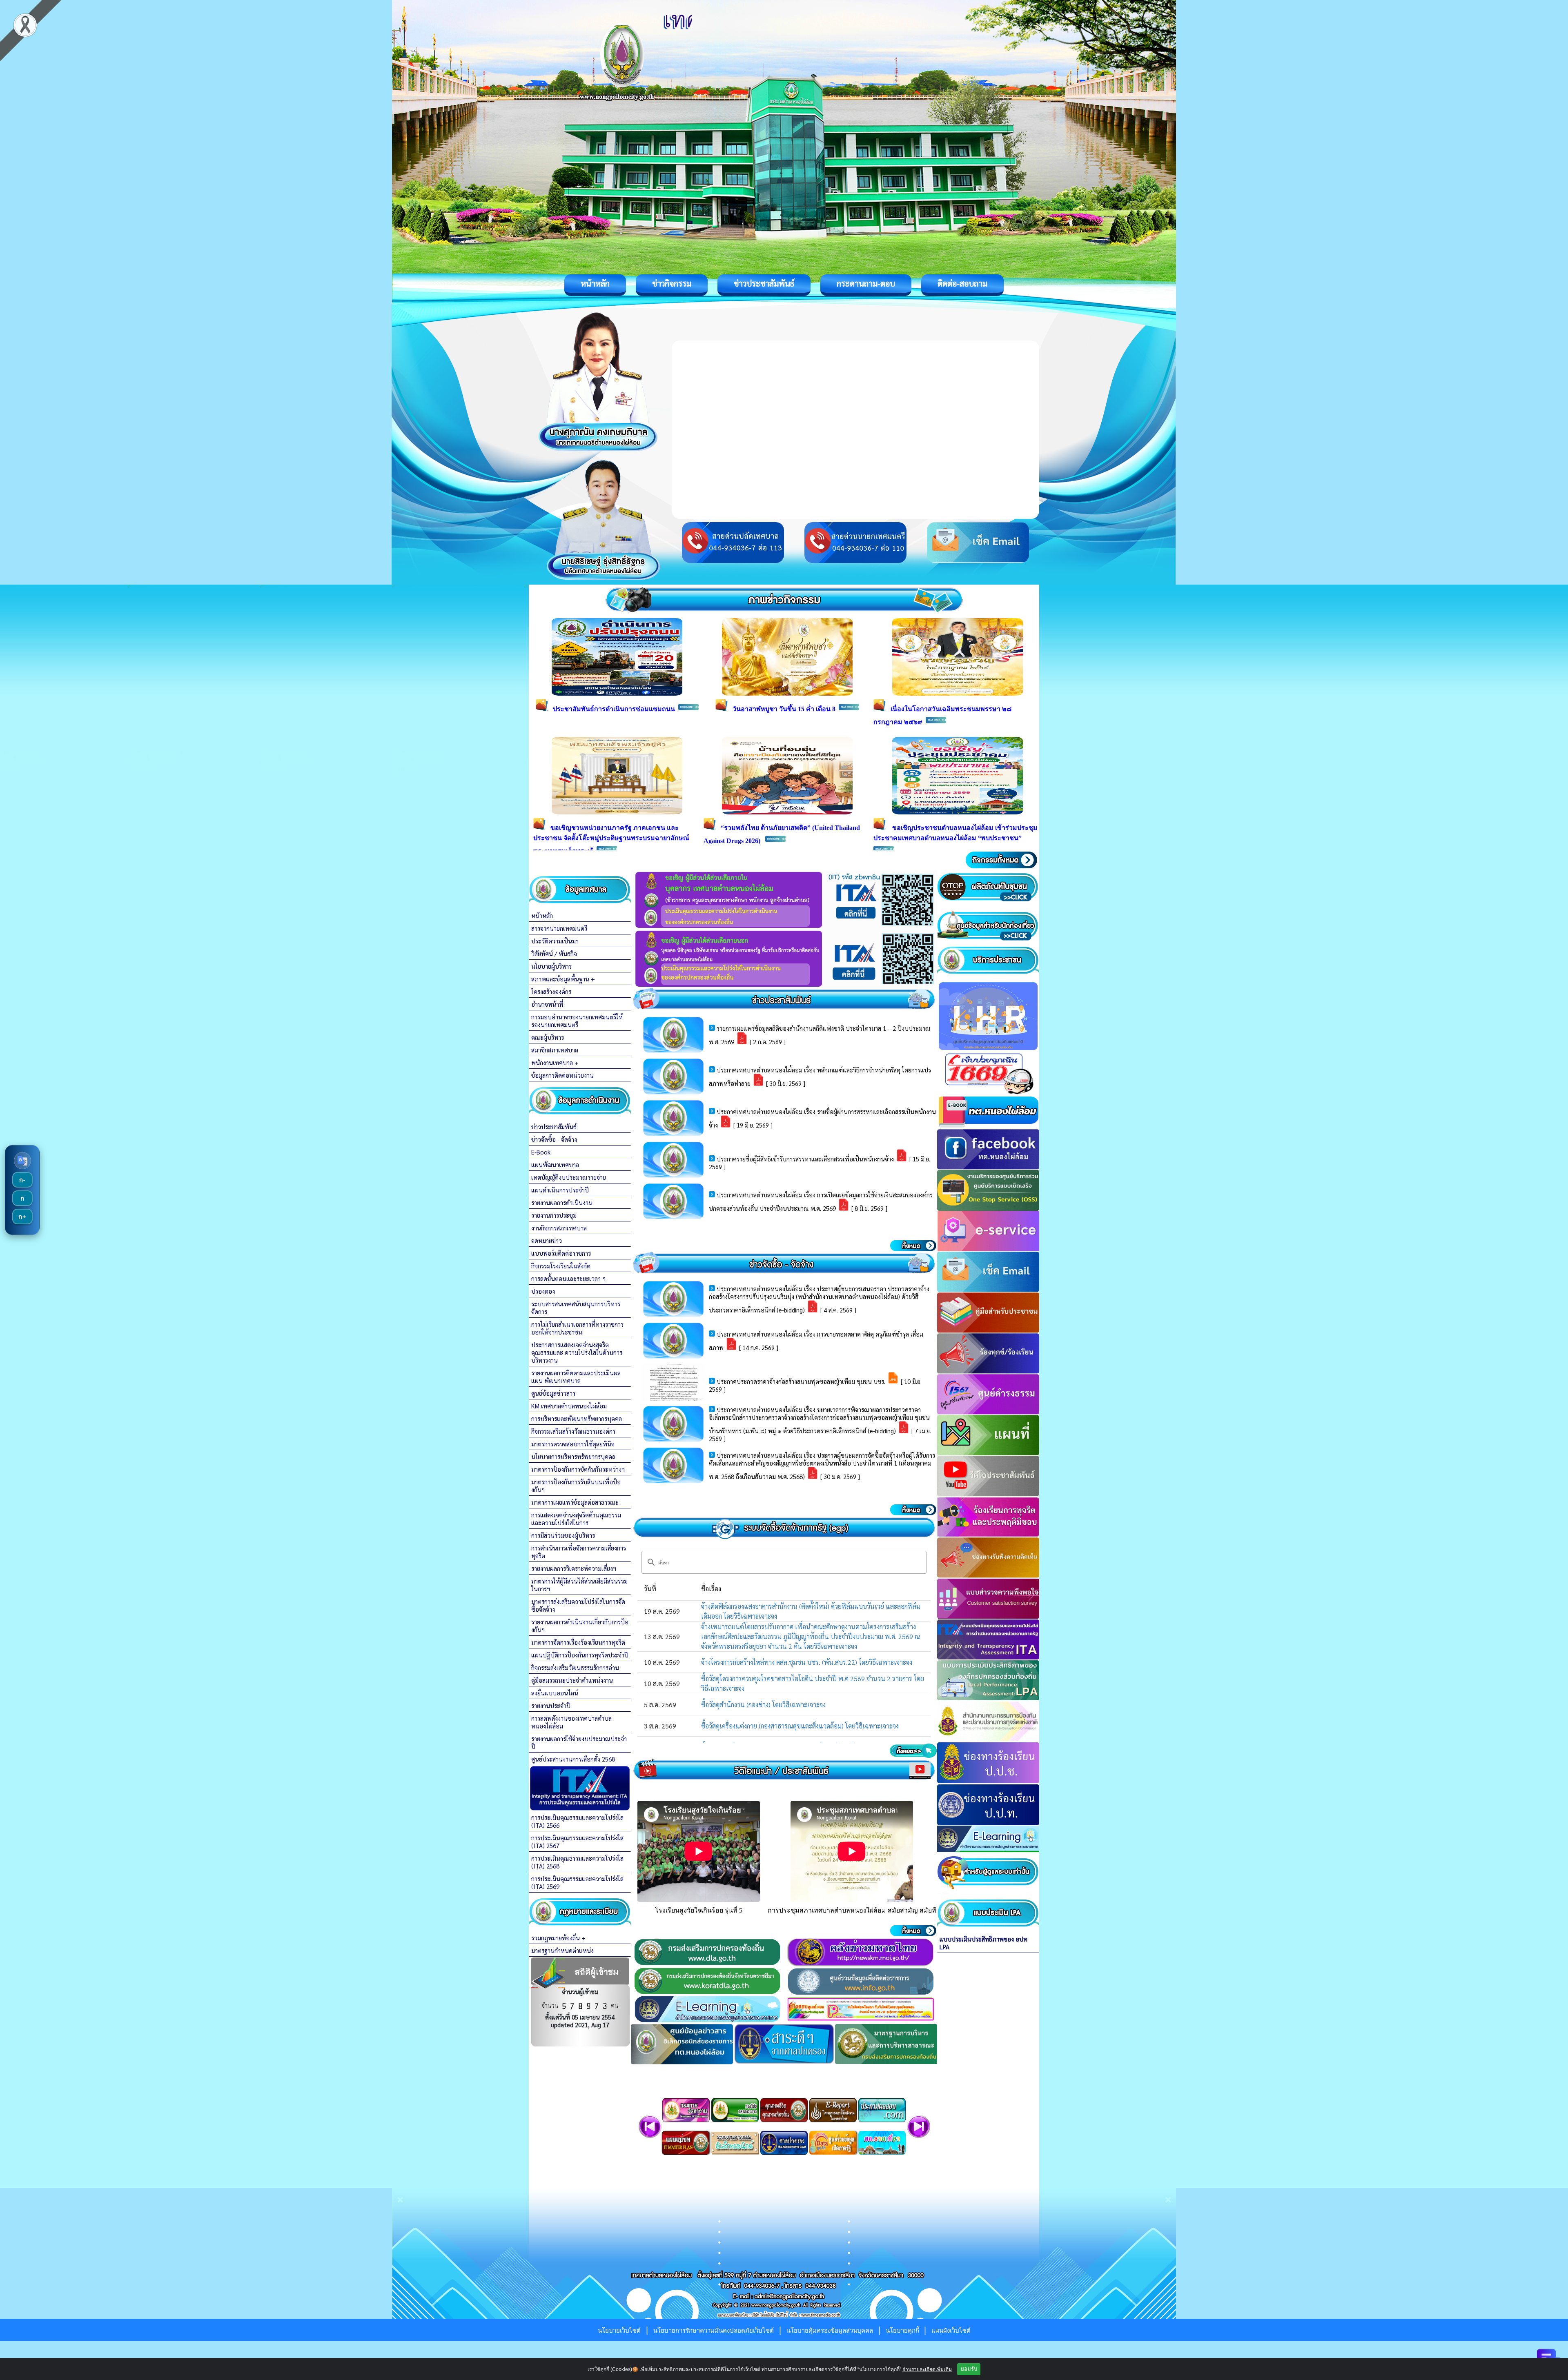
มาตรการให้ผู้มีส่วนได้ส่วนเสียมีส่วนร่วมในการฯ (579, 1585)
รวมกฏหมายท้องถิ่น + (558, 1938)
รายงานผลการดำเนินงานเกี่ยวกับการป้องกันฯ (580, 1626)
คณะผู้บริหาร (548, 1037)
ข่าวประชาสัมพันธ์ (764, 283)
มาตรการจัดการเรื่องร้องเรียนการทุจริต (578, 1642)
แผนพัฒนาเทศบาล (555, 1164)
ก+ (22, 1217)
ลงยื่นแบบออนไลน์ (555, 1693)
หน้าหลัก (595, 283)
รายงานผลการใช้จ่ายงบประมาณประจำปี (579, 1742)
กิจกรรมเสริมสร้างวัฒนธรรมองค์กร (573, 1431)
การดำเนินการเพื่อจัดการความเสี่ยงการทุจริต (579, 1552)
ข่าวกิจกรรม (672, 283)
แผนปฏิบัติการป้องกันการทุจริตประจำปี (580, 1655)
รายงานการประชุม (554, 1215)
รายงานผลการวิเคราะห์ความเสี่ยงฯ (574, 1568)
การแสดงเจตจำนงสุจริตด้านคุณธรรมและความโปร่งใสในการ (576, 1519)
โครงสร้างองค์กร (551, 991)
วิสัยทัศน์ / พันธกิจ (554, 953)
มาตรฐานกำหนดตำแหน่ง (562, 1950)
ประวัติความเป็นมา (555, 941)
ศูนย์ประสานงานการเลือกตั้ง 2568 (573, 1759)
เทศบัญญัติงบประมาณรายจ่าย (569, 1177)
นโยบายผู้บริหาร (551, 966)
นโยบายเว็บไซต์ (619, 2330)
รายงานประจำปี (551, 1705)
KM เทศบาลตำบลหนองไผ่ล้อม (569, 1406)
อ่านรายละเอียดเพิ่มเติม (927, 2369)
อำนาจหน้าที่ (547, 1004)
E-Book (541, 1152)
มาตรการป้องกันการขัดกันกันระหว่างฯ (578, 1469)
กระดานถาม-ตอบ (866, 283)
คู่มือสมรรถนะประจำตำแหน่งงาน (572, 1680)
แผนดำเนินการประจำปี (560, 1190)
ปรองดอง (543, 1291)
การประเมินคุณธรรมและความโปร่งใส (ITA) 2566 (577, 1821)
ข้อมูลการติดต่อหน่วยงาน (562, 1075)
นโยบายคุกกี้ (903, 2330)
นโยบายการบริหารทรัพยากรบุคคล (573, 1456)
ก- (22, 1180)
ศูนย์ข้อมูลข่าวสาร (553, 1393)
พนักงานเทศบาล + (555, 1062)
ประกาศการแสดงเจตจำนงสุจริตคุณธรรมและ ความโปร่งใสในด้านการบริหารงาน (577, 1352)
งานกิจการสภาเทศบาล (559, 1228)
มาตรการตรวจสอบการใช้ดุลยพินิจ (573, 1444)
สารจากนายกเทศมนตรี (559, 928)
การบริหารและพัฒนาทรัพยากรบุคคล (577, 1418)
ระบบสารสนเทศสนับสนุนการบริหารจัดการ (576, 1308)
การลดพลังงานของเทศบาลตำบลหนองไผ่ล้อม (571, 1722)
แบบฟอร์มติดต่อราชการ (561, 1253)
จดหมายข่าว (547, 1240)
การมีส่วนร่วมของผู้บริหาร (563, 1535)
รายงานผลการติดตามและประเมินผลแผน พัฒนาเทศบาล (576, 1377)
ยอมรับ (969, 2369)
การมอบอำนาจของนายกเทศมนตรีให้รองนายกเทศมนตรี (577, 1021)
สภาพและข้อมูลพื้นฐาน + (563, 979)
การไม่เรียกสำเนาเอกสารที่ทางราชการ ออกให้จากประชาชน (577, 1328)
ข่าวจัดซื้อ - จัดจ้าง (554, 1139)
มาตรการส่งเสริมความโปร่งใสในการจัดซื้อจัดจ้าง (578, 1605)
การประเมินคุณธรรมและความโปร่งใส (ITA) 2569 (577, 1882)
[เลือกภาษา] (22, 1161)
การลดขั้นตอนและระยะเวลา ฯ (568, 1278)
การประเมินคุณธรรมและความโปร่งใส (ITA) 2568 (577, 1862)
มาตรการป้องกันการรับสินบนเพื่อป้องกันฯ (576, 1486)
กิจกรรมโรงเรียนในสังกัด (561, 1266)
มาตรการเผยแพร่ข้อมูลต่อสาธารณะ (575, 1502)
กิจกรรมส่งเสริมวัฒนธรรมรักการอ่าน (575, 1667)
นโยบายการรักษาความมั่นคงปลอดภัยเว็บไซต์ (714, 2330)
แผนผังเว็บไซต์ (951, 2330)
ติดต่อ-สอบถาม (962, 283)
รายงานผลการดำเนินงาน (562, 1202)
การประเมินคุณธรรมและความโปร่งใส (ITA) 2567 (577, 1842)
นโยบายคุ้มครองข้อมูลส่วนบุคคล (830, 2330)
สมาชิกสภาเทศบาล (555, 1050)
